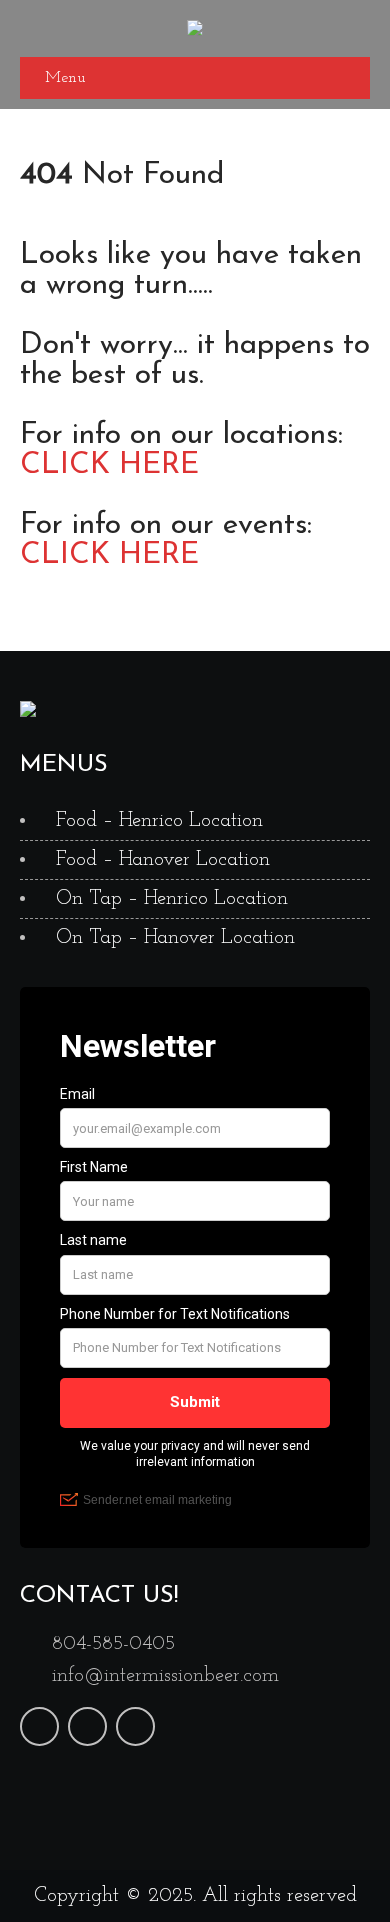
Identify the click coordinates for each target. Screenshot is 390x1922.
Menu (65, 78)
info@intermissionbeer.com (165, 1676)
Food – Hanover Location (163, 860)
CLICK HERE (109, 465)
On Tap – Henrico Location (172, 899)
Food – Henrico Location (159, 821)
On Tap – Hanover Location (175, 938)
